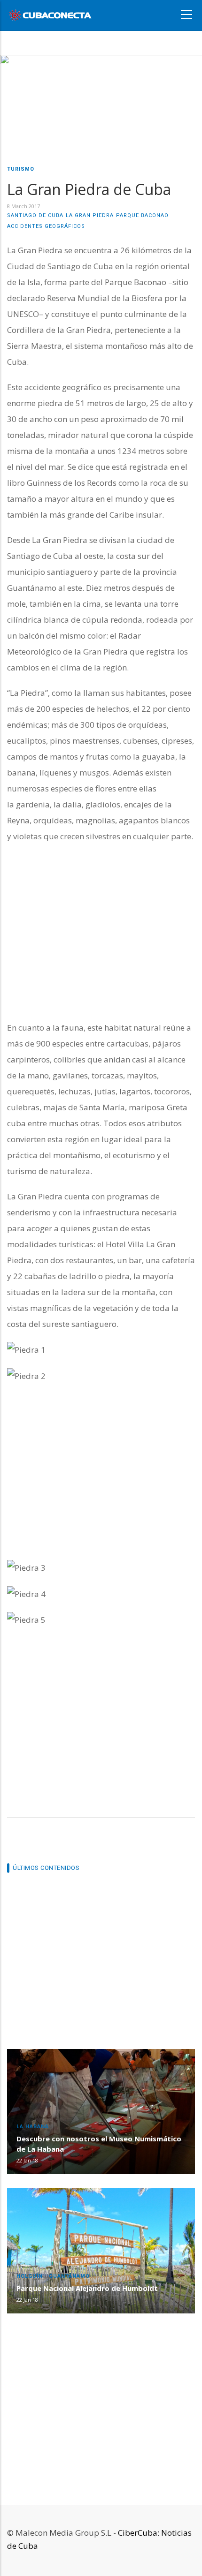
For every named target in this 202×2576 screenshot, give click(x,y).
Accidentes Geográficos (46, 226)
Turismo (21, 169)
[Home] (50, 14)
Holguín (30, 2276)
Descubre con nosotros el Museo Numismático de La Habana (99, 2144)
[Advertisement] (101, 932)
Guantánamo (69, 2276)
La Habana (33, 2127)
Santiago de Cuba (35, 215)
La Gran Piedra (90, 215)
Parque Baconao (142, 215)
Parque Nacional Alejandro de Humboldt (87, 2288)
